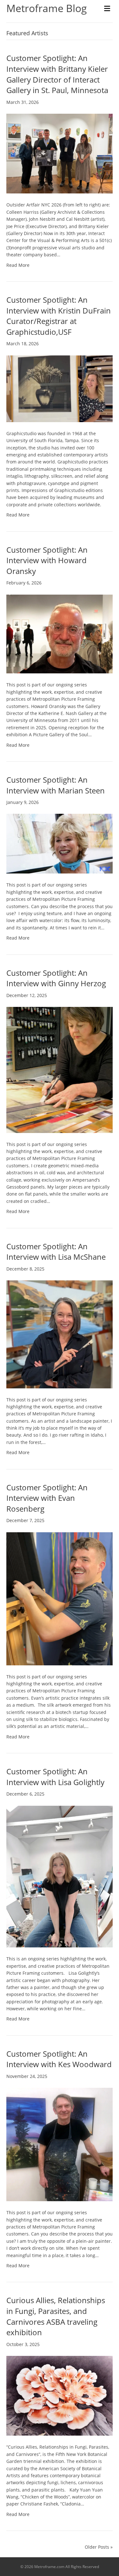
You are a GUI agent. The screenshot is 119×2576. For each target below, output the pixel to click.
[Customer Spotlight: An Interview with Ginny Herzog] (60, 1069)
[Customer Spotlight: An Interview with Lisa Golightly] (60, 1876)
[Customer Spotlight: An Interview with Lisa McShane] (60, 1334)
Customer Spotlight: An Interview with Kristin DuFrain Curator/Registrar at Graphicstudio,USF (59, 316)
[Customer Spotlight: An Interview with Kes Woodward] (60, 2144)
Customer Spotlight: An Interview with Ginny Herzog (56, 978)
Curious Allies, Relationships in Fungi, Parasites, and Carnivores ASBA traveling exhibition (56, 2316)
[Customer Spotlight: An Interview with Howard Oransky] (60, 634)
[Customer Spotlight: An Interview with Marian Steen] (60, 843)
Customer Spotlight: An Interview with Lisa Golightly (55, 1777)
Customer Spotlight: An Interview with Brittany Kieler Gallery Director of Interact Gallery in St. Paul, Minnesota (57, 74)
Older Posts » (99, 2547)
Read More (18, 265)
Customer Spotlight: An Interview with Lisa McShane (56, 1252)
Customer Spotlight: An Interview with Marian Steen (56, 785)
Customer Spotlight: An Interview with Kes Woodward (59, 2059)
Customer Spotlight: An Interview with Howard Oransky (47, 560)
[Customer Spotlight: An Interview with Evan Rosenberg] (60, 1598)
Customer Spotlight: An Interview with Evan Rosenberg (47, 1498)
